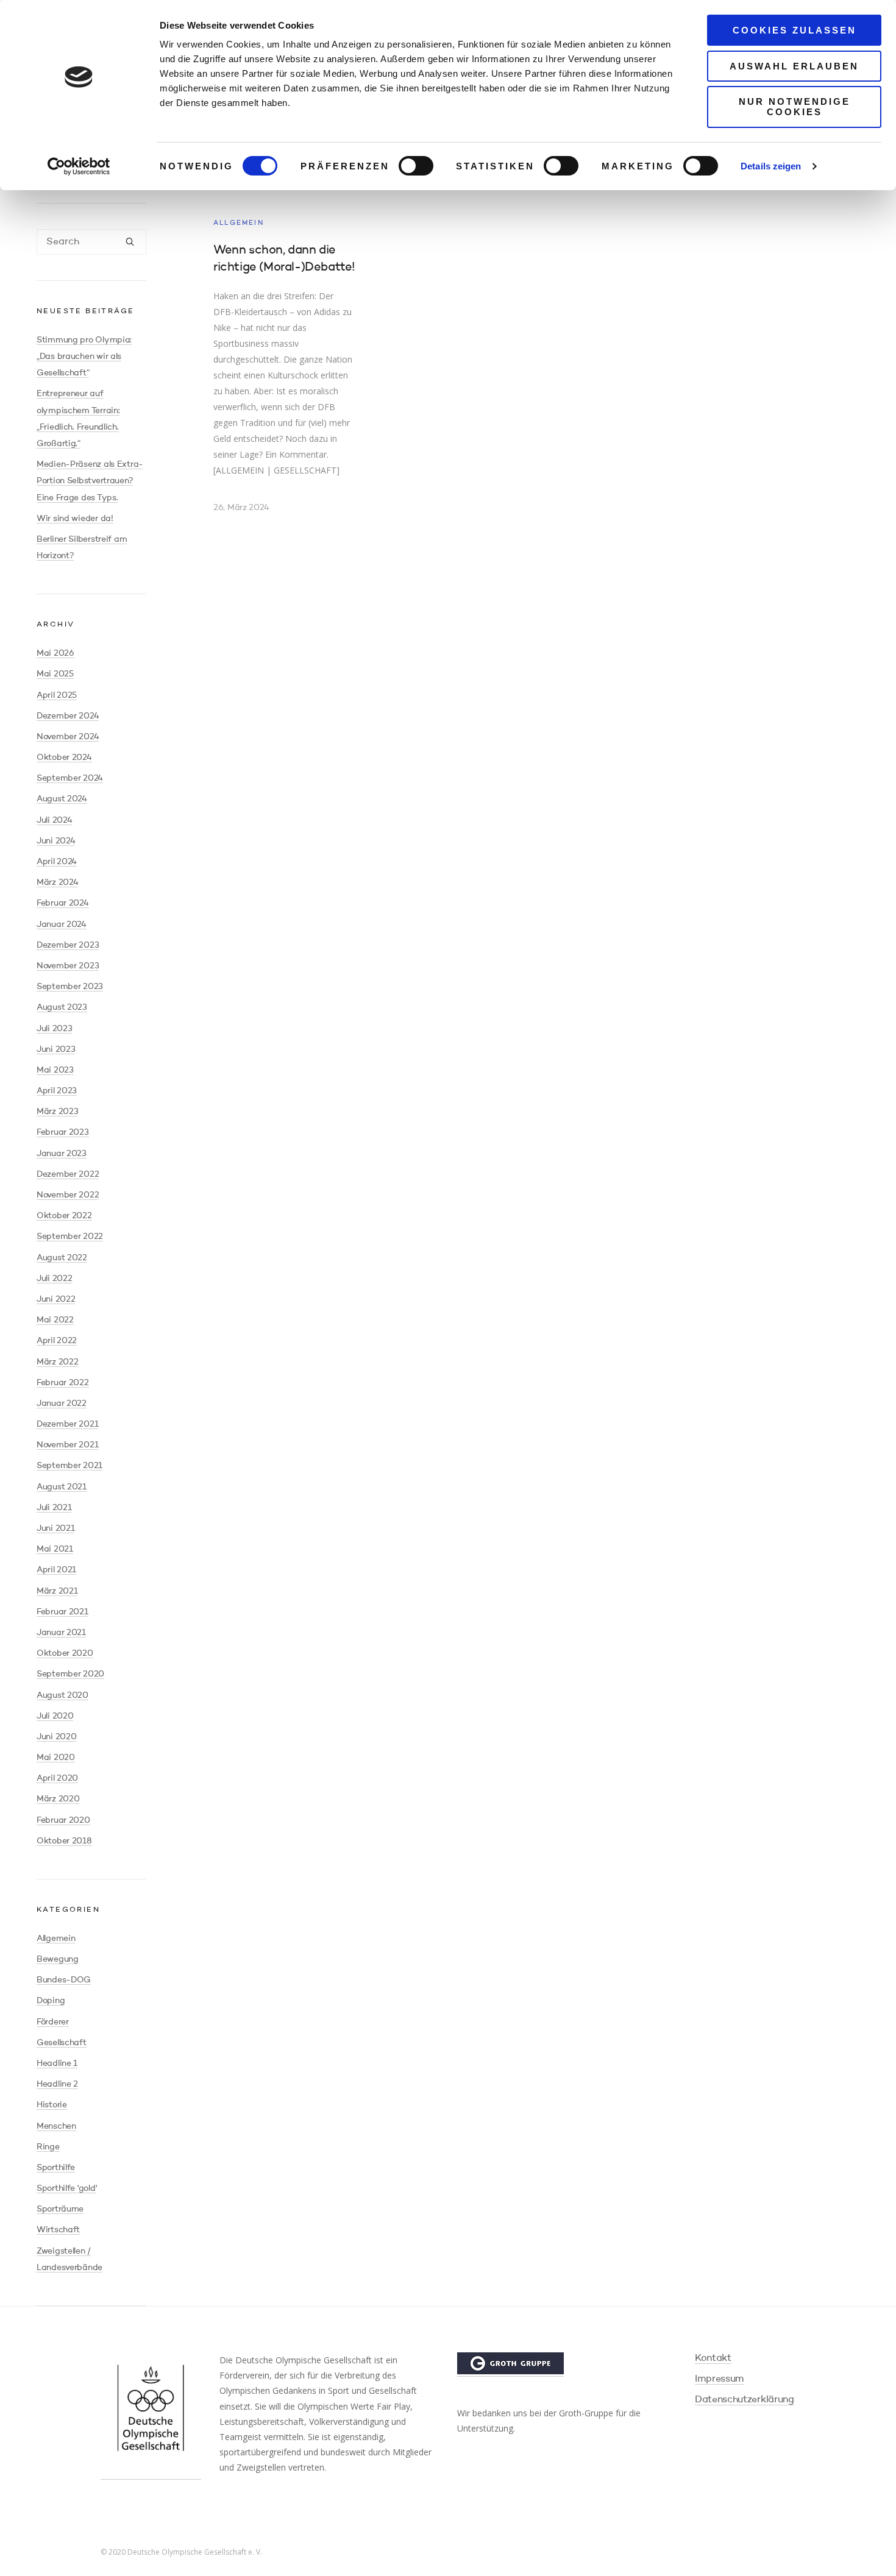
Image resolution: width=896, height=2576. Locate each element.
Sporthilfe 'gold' (66, 2188)
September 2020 (70, 1674)
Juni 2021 (55, 1528)
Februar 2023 (63, 1132)
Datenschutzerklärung (745, 2400)
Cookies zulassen (795, 30)
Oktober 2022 (64, 1216)
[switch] (416, 166)
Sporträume (60, 2209)
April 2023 (57, 1091)
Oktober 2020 (65, 1653)
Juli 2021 (54, 1508)
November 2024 (68, 737)
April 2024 (57, 862)
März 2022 (57, 1362)
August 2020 (62, 1695)
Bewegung (58, 1959)
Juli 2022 (54, 1279)
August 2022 (62, 1258)
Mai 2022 (55, 1320)
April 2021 (56, 1570)
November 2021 (67, 1445)
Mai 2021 (55, 1549)
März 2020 (58, 1799)
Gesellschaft (62, 2043)
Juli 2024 (54, 820)
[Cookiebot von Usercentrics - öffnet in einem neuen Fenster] (79, 166)
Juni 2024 (56, 841)
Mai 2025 (55, 674)
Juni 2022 (56, 1299)
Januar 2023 (62, 1154)
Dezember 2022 (68, 1174)
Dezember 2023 (68, 945)
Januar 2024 (62, 924)
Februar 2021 (62, 1612)
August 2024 (62, 799)
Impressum (720, 2379)
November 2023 (68, 966)
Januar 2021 (61, 1633)
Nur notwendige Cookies (795, 107)
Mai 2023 (55, 1070)
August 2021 (62, 1487)
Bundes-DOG (64, 1980)
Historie (52, 2105)
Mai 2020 (56, 1758)
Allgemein (56, 1939)
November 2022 (68, 1195)
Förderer (53, 2022)
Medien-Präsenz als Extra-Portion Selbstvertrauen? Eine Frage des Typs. (90, 481)
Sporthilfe (56, 2168)
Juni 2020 (56, 1737)
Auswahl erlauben (794, 66)
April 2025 (57, 695)
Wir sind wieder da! (75, 519)
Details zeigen (771, 166)
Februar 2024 (63, 903)
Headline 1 (57, 2063)
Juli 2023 (54, 1029)
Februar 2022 (63, 1383)
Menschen (56, 2126)
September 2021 (69, 1466)
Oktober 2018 (64, 1841)
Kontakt (713, 2358)
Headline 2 (57, 2084)
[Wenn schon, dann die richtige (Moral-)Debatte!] (284, 289)
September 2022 (70, 1237)
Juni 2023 (56, 1049)
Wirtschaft (58, 2230)
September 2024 (70, 778)
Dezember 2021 (67, 1424)
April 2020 (57, 1778)
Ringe (48, 2147)
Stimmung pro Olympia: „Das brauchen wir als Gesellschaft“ (84, 357)
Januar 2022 (62, 1403)
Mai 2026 (55, 653)
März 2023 (57, 1112)
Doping (51, 2001)
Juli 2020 (55, 1716)
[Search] (130, 244)
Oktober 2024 (64, 758)
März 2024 (57, 882)
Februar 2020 (63, 1820)
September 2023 (70, 987)
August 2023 (62, 1007)
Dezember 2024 (68, 716)
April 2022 (57, 1341)
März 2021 (57, 1591)
